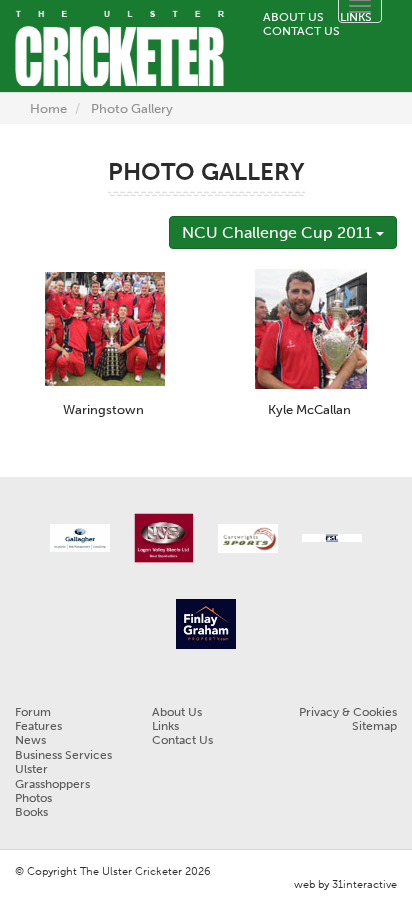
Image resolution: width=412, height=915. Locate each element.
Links (165, 726)
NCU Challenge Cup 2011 (279, 232)
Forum (33, 712)
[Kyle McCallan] (311, 327)
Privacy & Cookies (348, 712)
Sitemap (374, 726)
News (30, 740)
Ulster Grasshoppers (52, 776)
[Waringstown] (105, 327)
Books (31, 812)
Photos (33, 798)
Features (38, 726)
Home (48, 108)
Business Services (63, 755)
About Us (293, 17)
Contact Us (301, 31)
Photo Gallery (132, 108)
